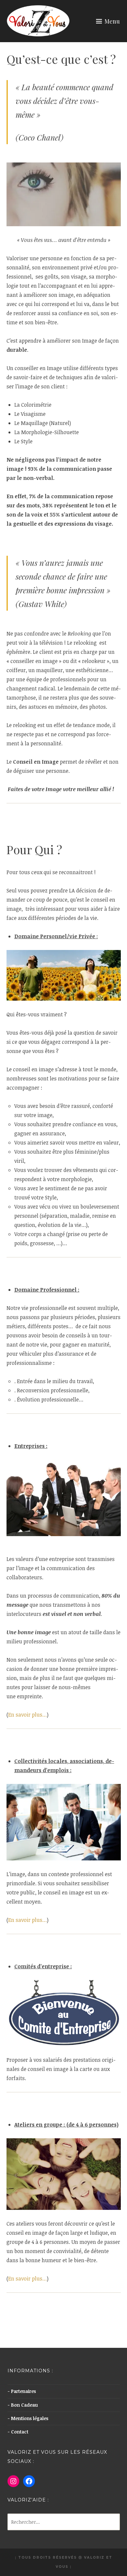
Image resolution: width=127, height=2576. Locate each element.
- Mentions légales (28, 2418)
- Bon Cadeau (23, 2405)
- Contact (18, 2432)
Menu (112, 21)
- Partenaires (22, 2391)
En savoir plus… (28, 1715)
